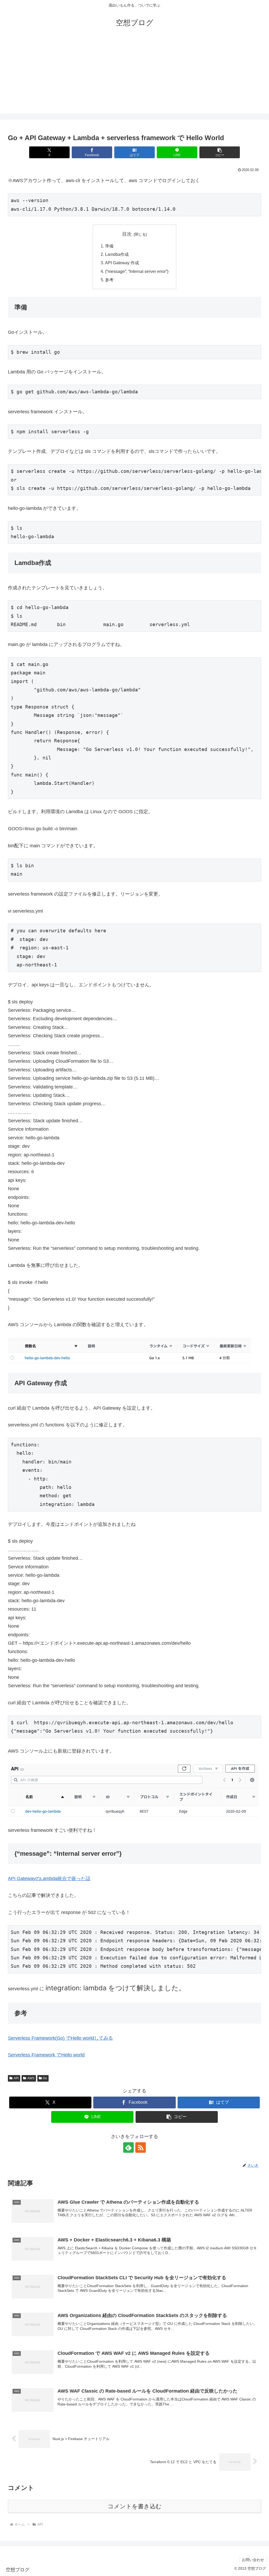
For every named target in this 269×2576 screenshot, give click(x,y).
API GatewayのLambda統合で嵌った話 (49, 1879)
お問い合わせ (253, 2560)
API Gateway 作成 (122, 263)
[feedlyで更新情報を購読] (128, 2147)
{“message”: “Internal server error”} (137, 271)
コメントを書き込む (135, 2506)
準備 (109, 246)
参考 (109, 280)
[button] (220, 152)
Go (45, 2078)
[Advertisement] (134, 77)
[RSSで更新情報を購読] (141, 2147)
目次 (127, 234)
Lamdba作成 (117, 254)
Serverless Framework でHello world (46, 2055)
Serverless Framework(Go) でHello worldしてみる (60, 2038)
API (16, 2078)
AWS (31, 2078)
